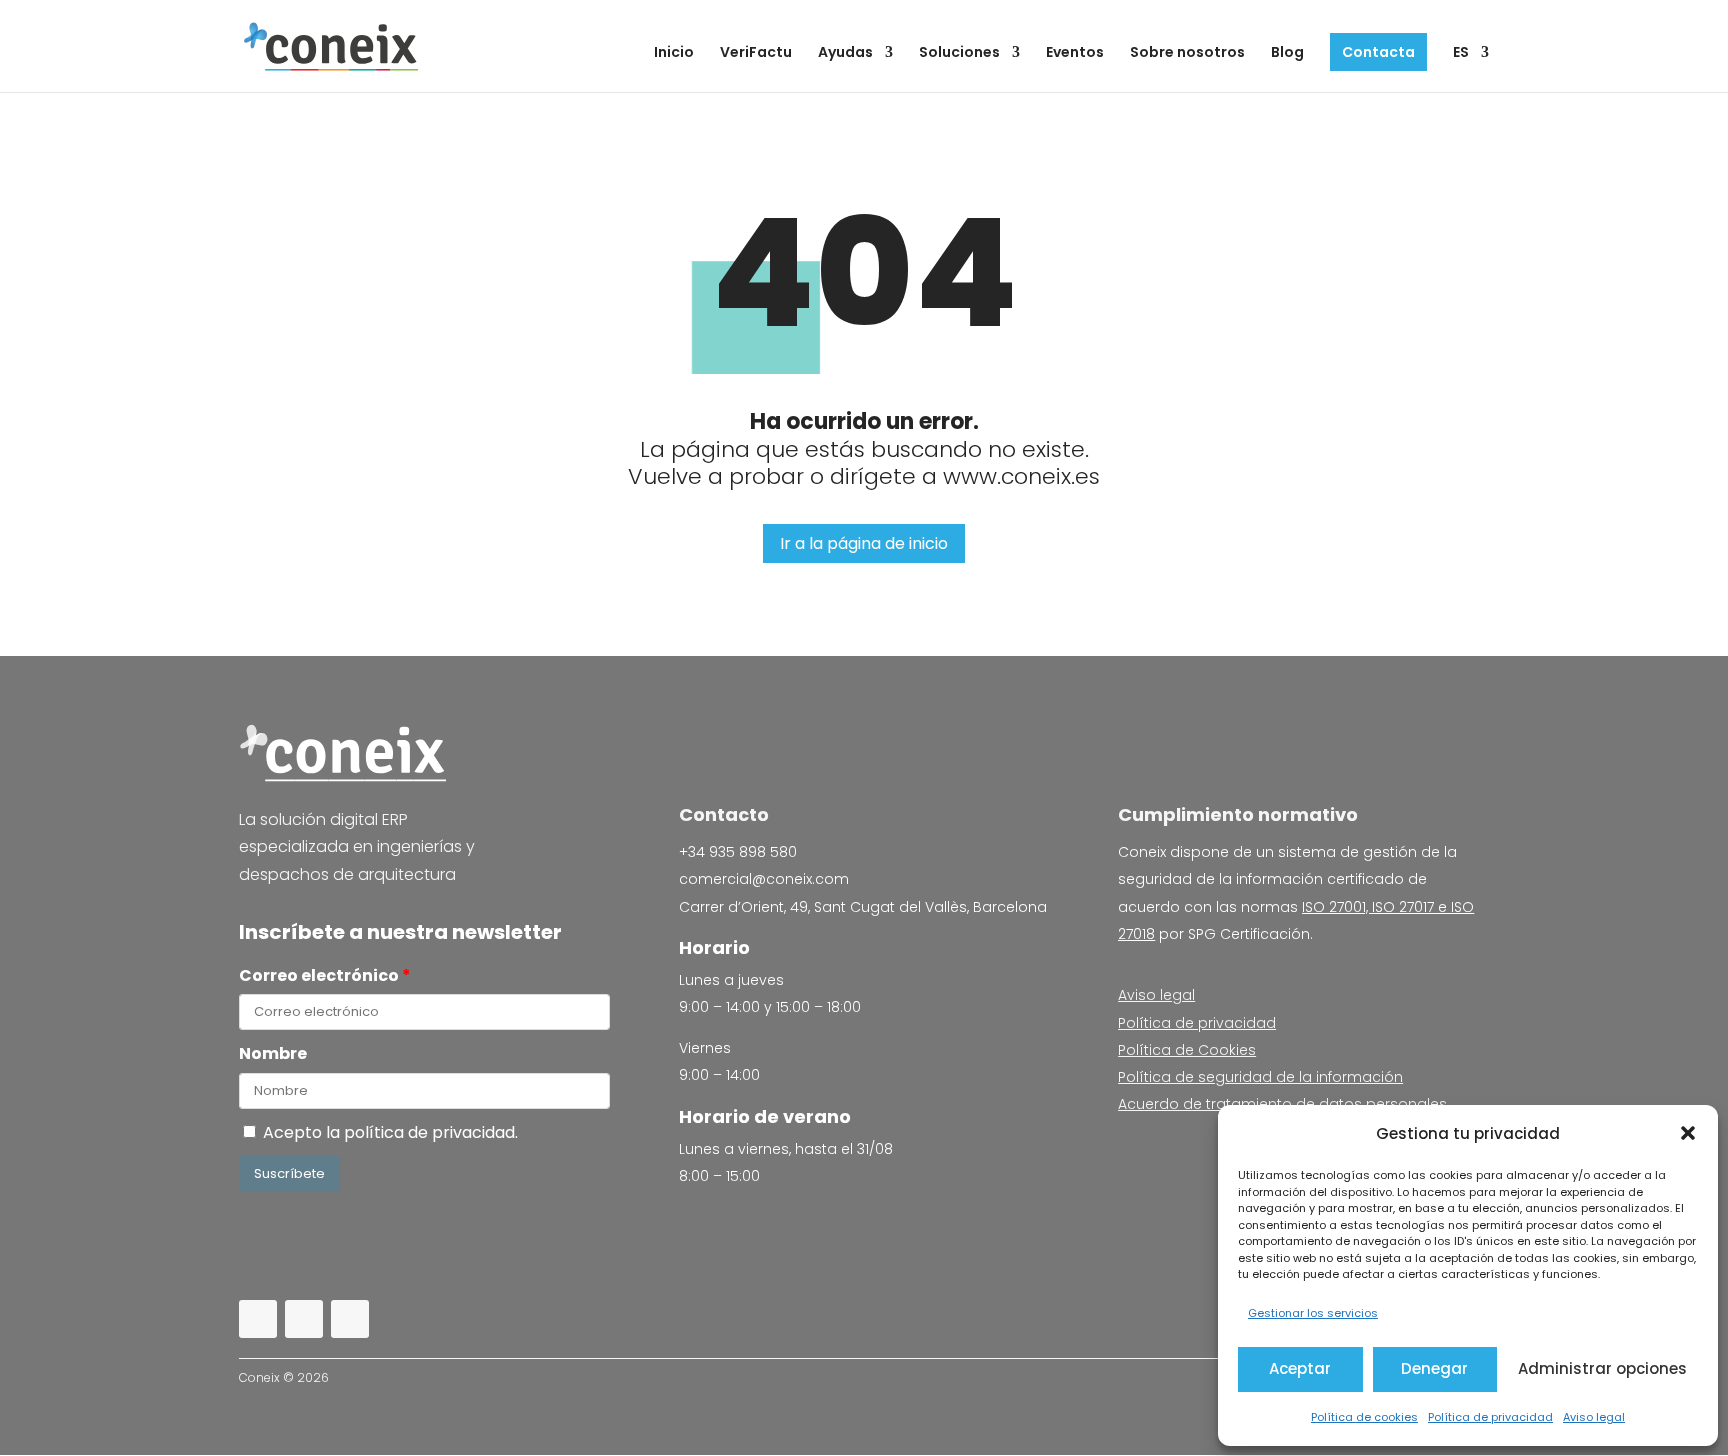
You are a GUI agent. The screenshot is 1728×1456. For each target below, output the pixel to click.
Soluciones (959, 53)
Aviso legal (1594, 1417)
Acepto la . (394, 1132)
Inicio (674, 53)
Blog (1287, 53)
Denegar (1434, 1368)
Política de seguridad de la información (1260, 1077)
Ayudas (845, 53)
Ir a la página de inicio (864, 543)
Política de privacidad (1490, 1417)
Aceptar (1300, 1368)
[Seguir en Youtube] (350, 1319)
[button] (1688, 1133)
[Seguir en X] (304, 1319)
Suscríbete (289, 1173)
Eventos (1075, 53)
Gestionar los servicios (1313, 1313)
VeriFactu (756, 53)
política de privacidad (429, 1132)
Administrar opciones (1602, 1368)
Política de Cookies (1187, 1050)
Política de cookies (1364, 1417)
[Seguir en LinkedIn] (258, 1319)
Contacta (1378, 52)
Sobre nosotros (1187, 53)
